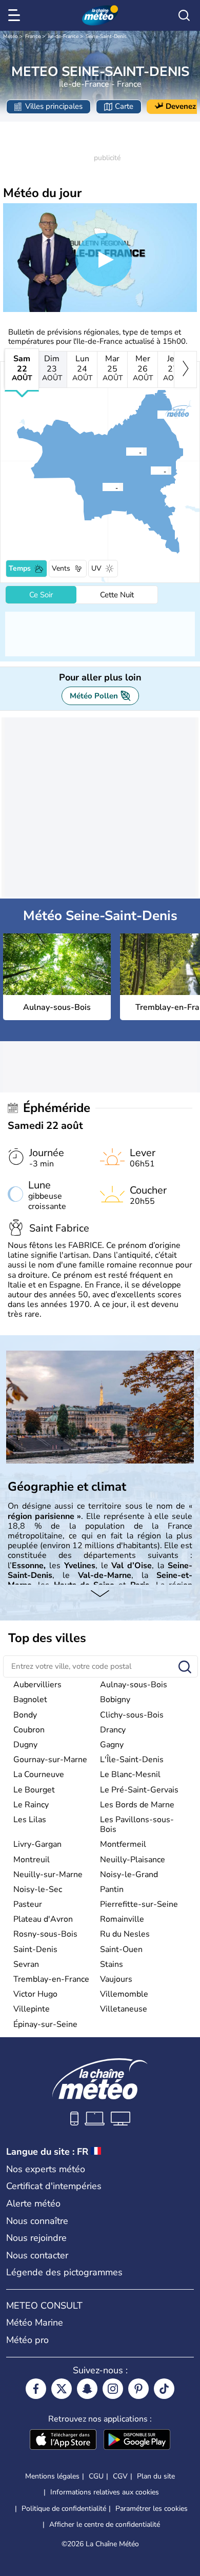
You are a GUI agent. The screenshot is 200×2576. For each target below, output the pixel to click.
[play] (104, 260)
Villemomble (124, 1994)
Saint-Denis (35, 1949)
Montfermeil (123, 1844)
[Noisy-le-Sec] (102, 487)
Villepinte (32, 2009)
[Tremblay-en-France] (157, 415)
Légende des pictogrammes (64, 2272)
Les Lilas (30, 1820)
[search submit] (185, 1667)
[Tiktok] (164, 2389)
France (33, 36)
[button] (129, 452)
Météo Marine (35, 2323)
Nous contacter (37, 2255)
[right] (185, 369)
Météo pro (27, 2340)
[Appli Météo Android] (137, 2441)
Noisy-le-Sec (38, 1889)
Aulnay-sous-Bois (134, 1685)
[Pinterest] (138, 2389)
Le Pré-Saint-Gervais (139, 1790)
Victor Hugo (35, 1994)
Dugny (25, 1745)
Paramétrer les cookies (152, 2509)
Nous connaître (37, 2221)
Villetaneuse (124, 2009)
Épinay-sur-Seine (45, 2024)
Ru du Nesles (125, 1934)
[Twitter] (62, 2389)
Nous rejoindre (36, 2238)
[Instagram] (113, 2389)
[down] (100, 1595)
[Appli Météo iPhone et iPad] (63, 2441)
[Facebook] (36, 2389)
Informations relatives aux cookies (105, 2492)
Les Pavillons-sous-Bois (137, 1824)
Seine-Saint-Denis (106, 36)
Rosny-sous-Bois (45, 1934)
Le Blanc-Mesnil (130, 1774)
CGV (120, 2476)
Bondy (25, 1715)
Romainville (122, 1919)
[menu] (16, 15)
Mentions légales (52, 2476)
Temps (20, 568)
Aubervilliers (37, 1685)
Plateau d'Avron (43, 1919)
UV (96, 568)
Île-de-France (63, 36)
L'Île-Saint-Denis (132, 1760)
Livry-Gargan (37, 1844)
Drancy (113, 1730)
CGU (96, 2476)
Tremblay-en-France (51, 1979)
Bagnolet (30, 1700)
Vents (61, 568)
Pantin (112, 1889)
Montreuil (32, 1860)
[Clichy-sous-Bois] (150, 471)
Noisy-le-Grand (129, 1875)
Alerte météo (33, 2203)
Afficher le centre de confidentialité (105, 2525)
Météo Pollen (94, 696)
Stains (112, 1964)
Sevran (26, 1964)
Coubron (29, 1730)
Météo (11, 36)
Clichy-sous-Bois (132, 1715)
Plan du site (156, 2476)
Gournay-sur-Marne (50, 1760)
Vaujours (116, 1979)
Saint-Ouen (121, 1949)
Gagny (112, 1745)
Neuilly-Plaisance (133, 1860)
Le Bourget (34, 1790)
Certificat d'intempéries (54, 2186)
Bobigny (115, 1700)
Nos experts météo (46, 2169)
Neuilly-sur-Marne (48, 1875)
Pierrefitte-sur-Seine (139, 1904)
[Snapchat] (87, 2389)
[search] (184, 15)
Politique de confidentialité (64, 2509)
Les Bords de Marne (137, 1805)
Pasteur (28, 1904)
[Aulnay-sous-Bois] (126, 452)
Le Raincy (31, 1805)
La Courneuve (39, 1774)
